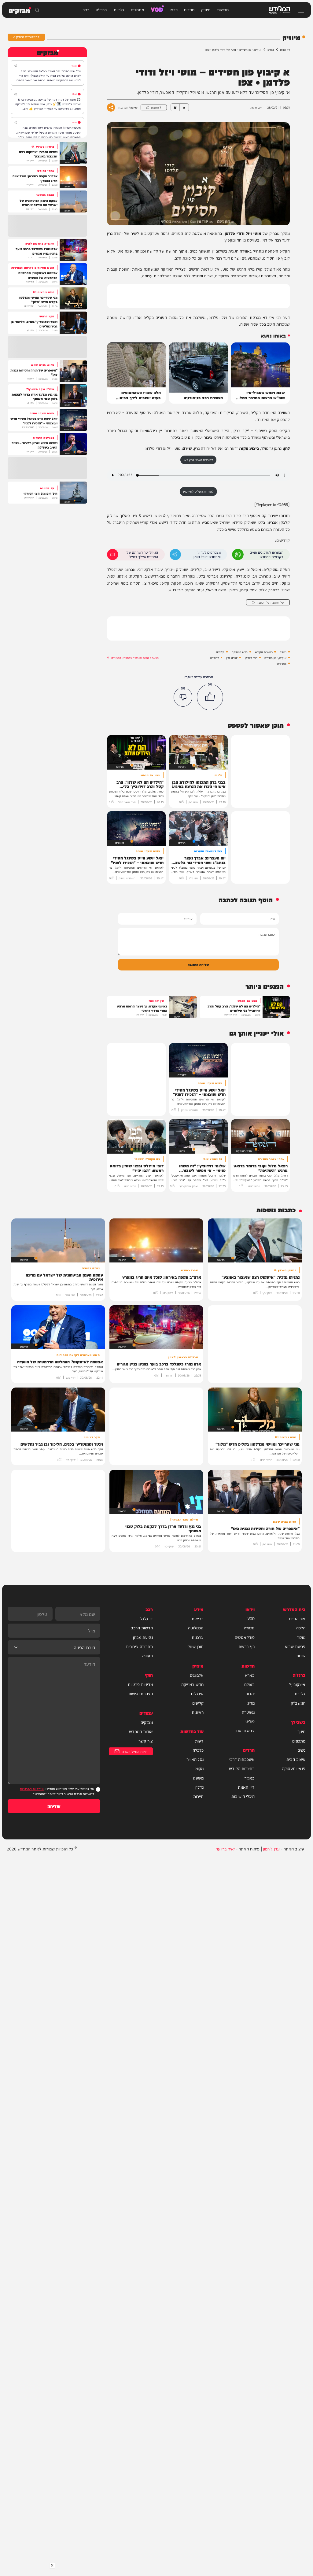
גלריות (119, 9)
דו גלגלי (146, 1618)
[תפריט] (299, 10)
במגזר (249, 1778)
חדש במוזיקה (240, 652)
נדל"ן (199, 1787)
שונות (301, 1655)
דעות (199, 1741)
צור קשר (146, 1741)
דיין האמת (246, 1787)
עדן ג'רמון (271, 1848)
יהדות (250, 1693)
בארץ (250, 1675)
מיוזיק (206, 9)
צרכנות (198, 1637)
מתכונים (137, 9)
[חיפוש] (37, 10)
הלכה (301, 1628)
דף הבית (285, 49)
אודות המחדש (141, 1731)
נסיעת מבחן (143, 1637)
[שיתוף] (15, 66)
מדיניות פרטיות (140, 1684)
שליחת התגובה (198, 964)
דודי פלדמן (251, 658)
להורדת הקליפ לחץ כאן (198, 491)
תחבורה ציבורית (139, 1646)
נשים (301, 1750)
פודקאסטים (245, 1637)
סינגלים (197, 1693)
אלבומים (197, 1675)
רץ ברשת (247, 1646)
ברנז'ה (101, 9)
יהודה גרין (232, 658)
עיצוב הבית (296, 1759)
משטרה (248, 1712)
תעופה (147, 1655)
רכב (86, 9)
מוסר (301, 1637)
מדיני (250, 1703)
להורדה (214, 658)
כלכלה (198, 1750)
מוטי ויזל (282, 663)
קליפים (220, 652)
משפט (198, 1778)
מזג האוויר (195, 1759)
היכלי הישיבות (243, 1796)
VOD (157, 9)
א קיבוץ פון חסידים (275, 658)
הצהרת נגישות (141, 1693)
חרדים (189, 9)
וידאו (174, 9)
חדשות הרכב (142, 1628)
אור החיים (297, 1618)
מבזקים (147, 1722)
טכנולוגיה (196, 1628)
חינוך (301, 1731)
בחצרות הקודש (264, 652)
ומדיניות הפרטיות (32, 1789)
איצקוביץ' (297, 1684)
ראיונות (198, 1712)
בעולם (249, 1684)
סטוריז (249, 1628)
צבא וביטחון (245, 1730)
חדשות (223, 9)
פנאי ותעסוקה (294, 1768)
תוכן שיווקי (195, 1646)
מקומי (199, 1768)
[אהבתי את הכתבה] (210, 697)
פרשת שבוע (295, 1646)
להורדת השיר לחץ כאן (198, 460)
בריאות (198, 1618)
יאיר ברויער (225, 1848)
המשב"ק (298, 1703)
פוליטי (250, 1721)
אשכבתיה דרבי (242, 1759)
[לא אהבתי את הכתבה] (183, 697)
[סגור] (52, 2565)
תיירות (198, 1796)
